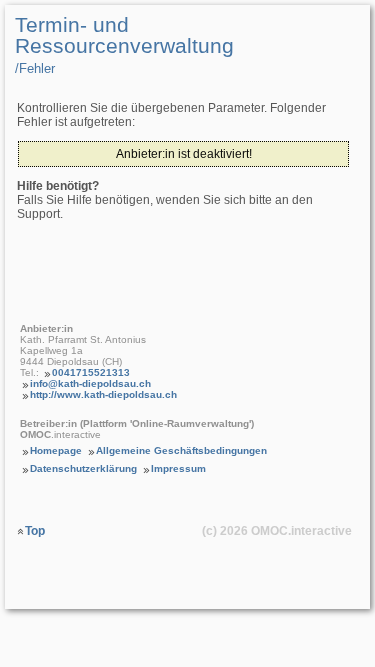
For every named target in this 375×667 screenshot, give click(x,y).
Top (35, 531)
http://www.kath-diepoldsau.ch (103, 394)
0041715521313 (91, 372)
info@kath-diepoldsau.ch (90, 383)
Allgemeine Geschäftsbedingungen (181, 450)
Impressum (178, 468)
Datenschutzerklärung (83, 468)
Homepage (56, 450)
